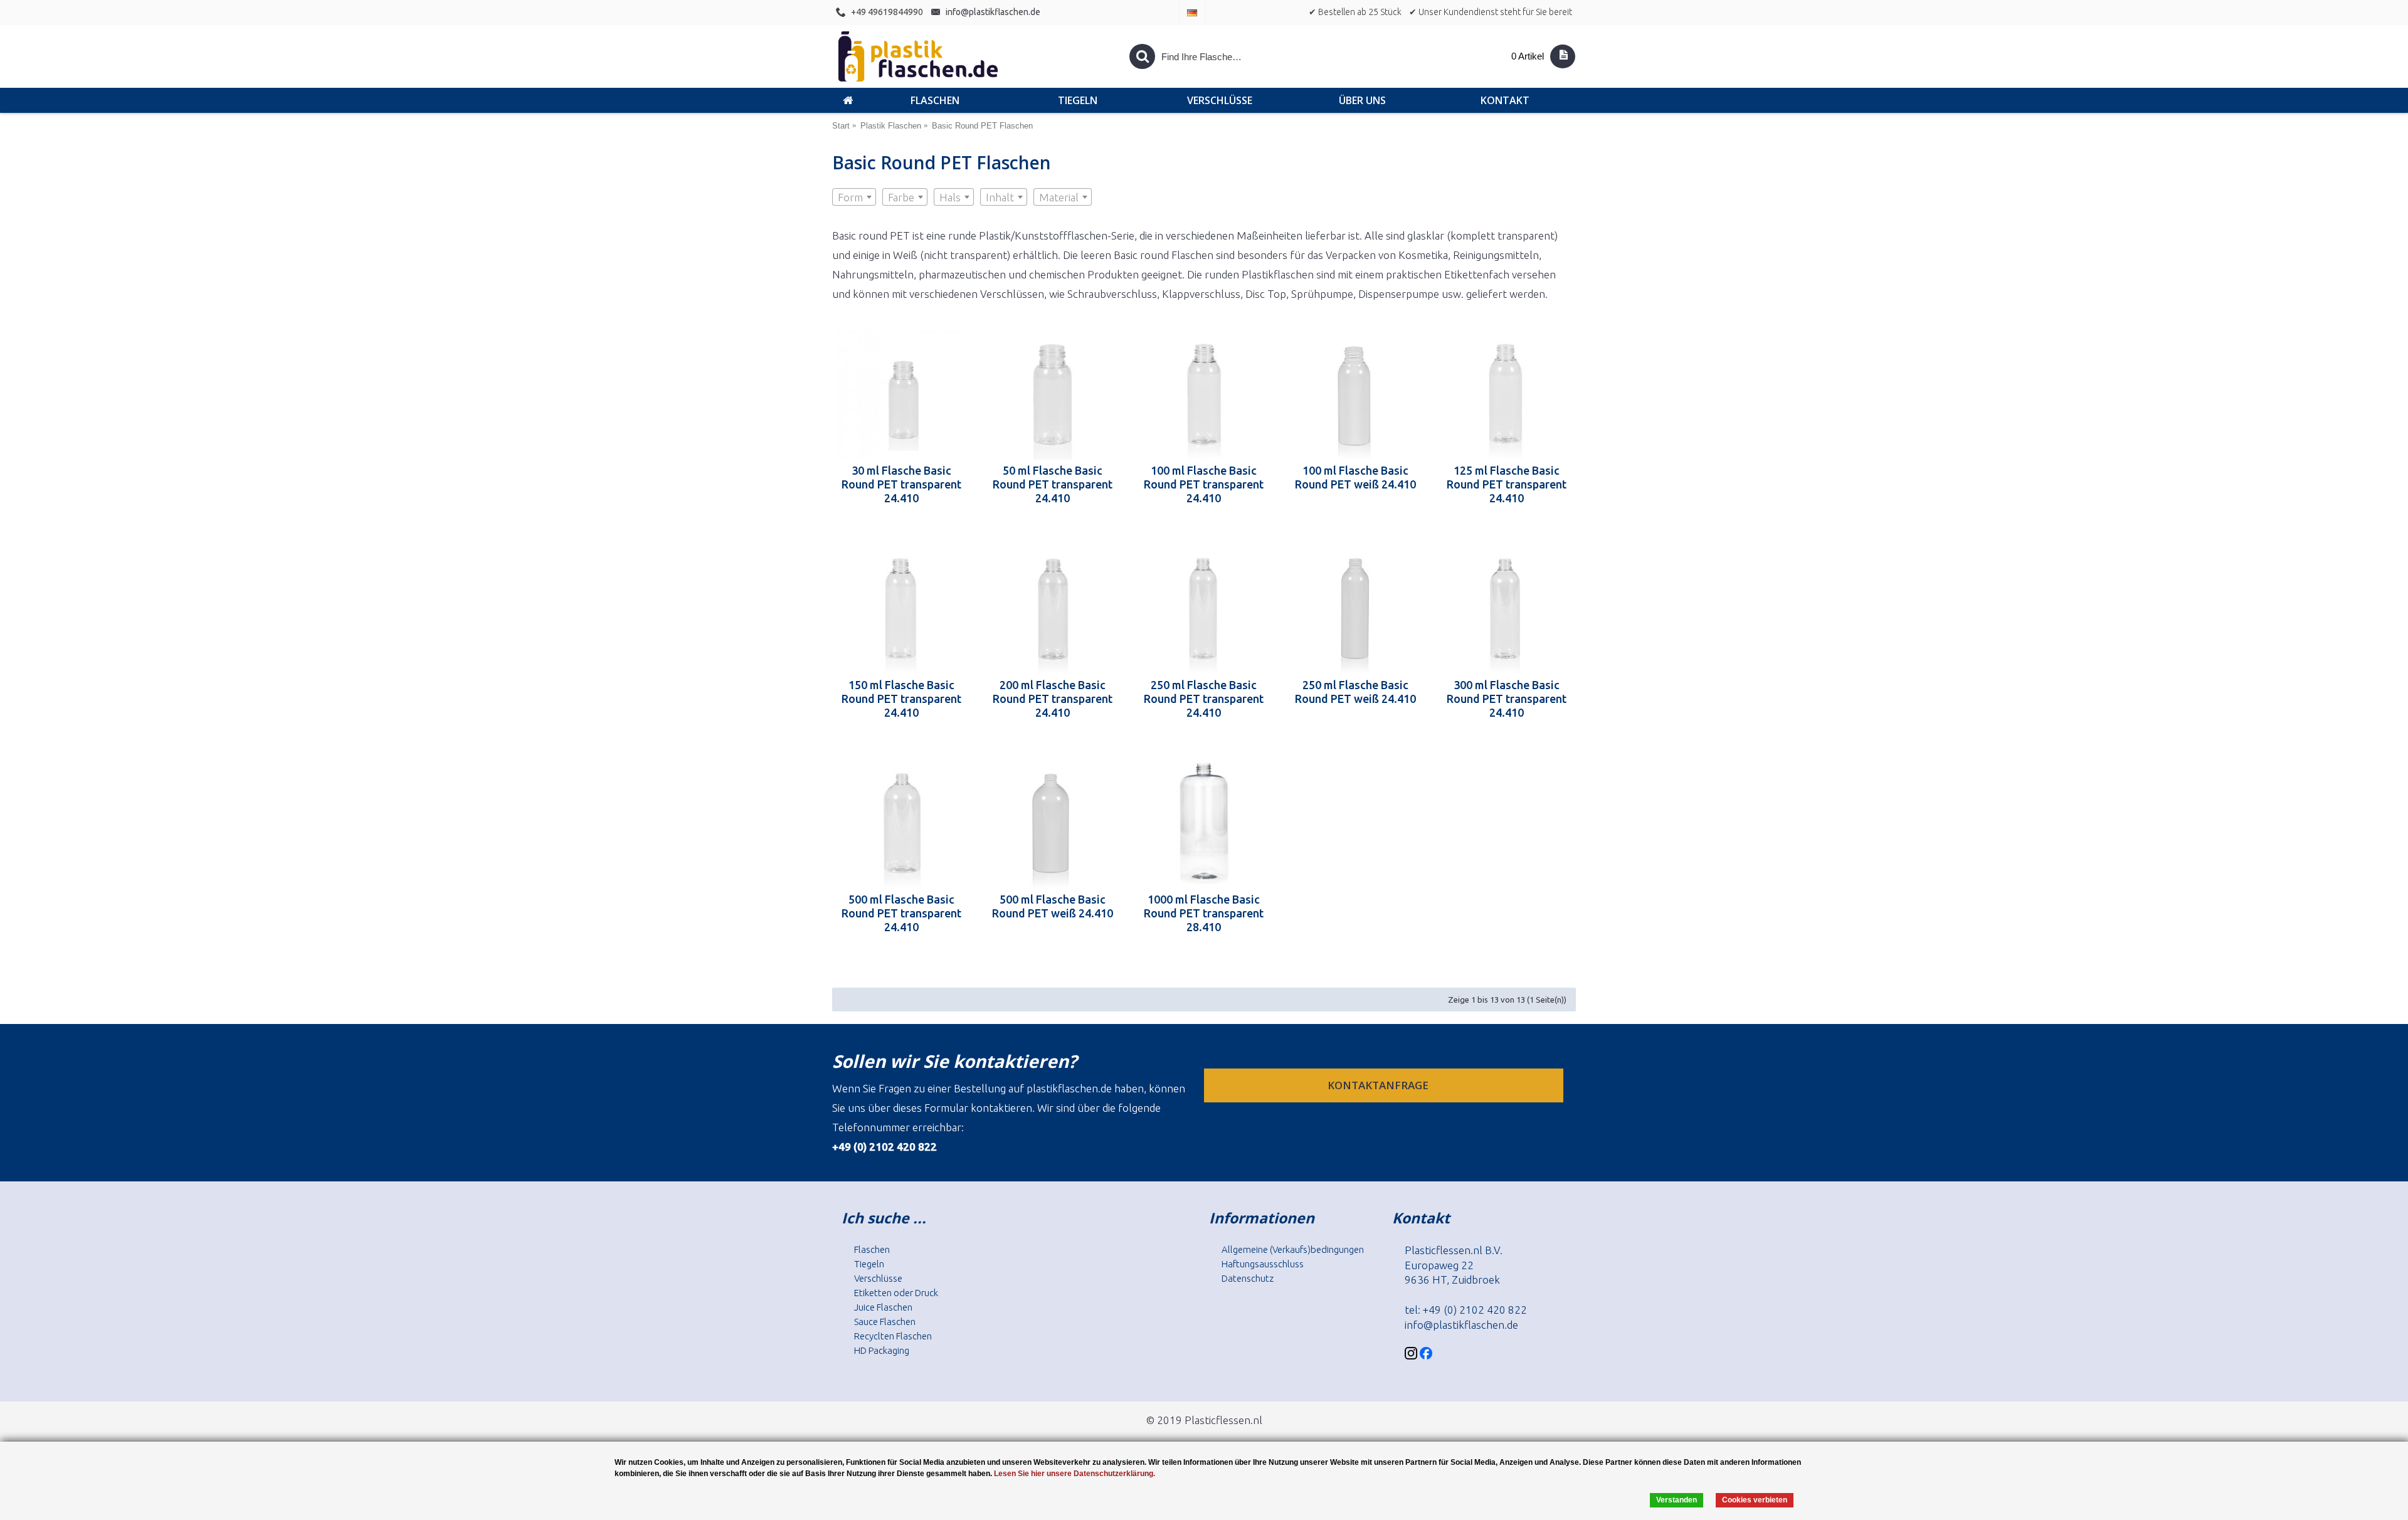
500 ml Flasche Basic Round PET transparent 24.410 (901, 913)
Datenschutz (1248, 1278)
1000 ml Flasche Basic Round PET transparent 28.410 (1204, 913)
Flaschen (872, 1249)
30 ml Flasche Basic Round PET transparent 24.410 (901, 484)
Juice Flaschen (883, 1307)
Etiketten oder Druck (896, 1293)
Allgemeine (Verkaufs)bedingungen (1293, 1249)
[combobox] (854, 197)
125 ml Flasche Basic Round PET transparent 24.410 (1507, 484)
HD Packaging (882, 1350)
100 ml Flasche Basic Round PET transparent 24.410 (1204, 484)
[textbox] (854, 198)
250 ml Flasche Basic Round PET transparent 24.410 (1204, 699)
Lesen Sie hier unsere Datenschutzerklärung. (1075, 1474)
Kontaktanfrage (1379, 1085)
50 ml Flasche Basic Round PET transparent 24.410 (1053, 484)
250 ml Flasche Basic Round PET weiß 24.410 (1355, 692)
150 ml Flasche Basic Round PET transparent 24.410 (901, 699)
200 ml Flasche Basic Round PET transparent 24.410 (1053, 699)
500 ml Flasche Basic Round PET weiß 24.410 (1053, 906)
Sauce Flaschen (885, 1322)
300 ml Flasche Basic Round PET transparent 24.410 (1507, 699)
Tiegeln (869, 1264)
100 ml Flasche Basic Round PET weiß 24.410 (1355, 477)
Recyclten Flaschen (893, 1336)
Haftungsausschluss (1263, 1264)
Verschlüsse (878, 1278)
